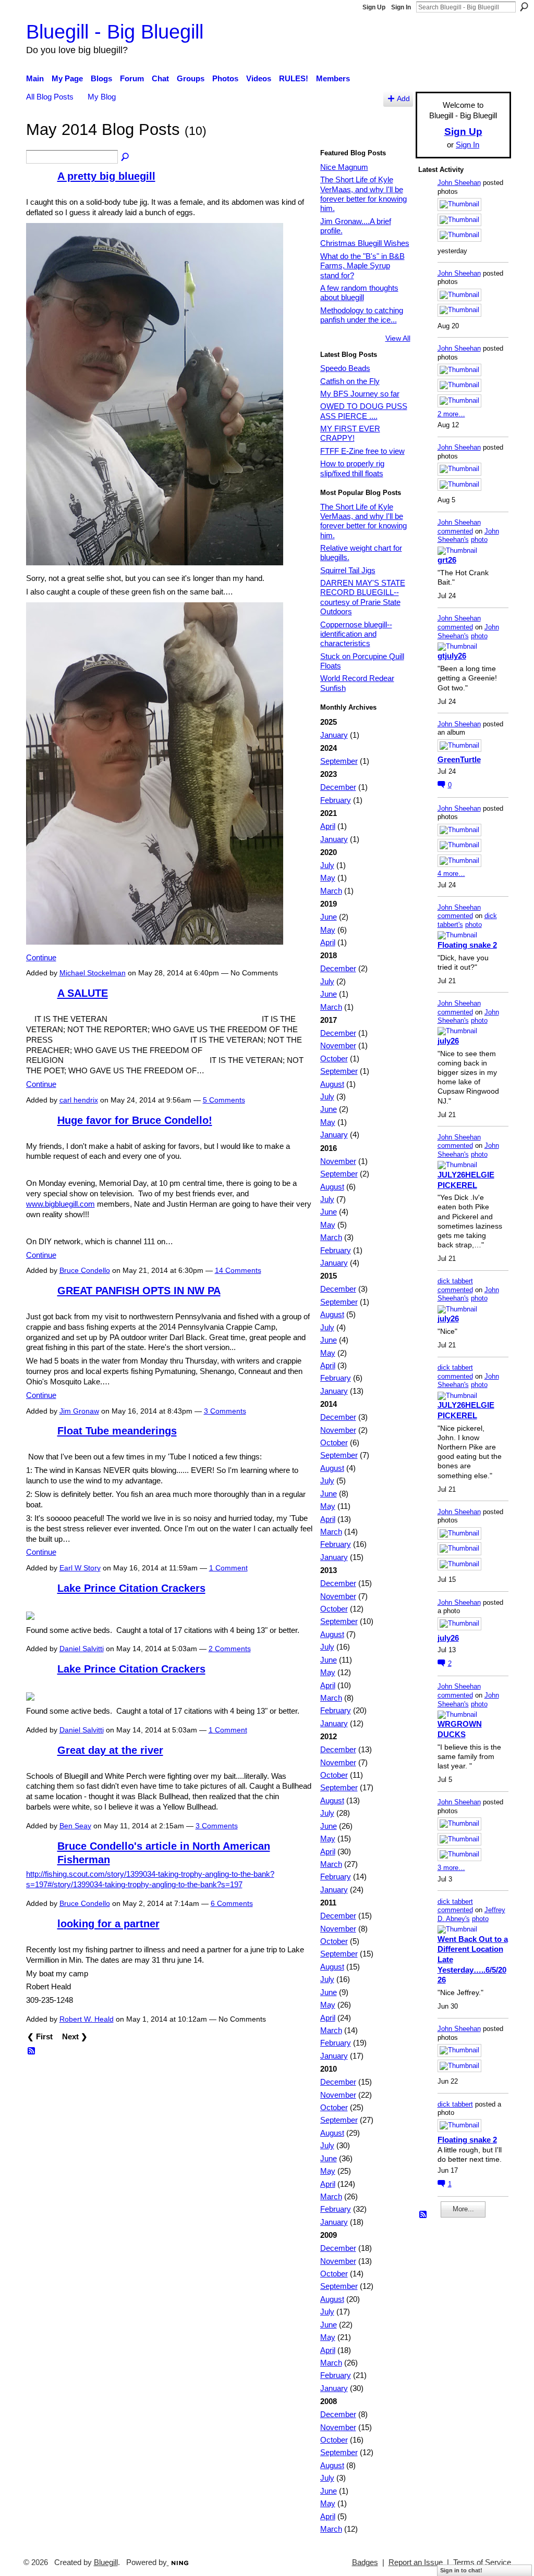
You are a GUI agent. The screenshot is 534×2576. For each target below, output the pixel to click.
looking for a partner (108, 1924)
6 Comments (232, 1903)
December (338, 787)
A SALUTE (83, 993)
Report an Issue (416, 2562)
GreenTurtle (459, 759)
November (338, 1045)
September (339, 761)
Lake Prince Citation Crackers (131, 1588)
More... (463, 2209)
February (336, 800)
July (327, 865)
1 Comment (228, 1568)
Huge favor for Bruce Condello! (135, 1120)
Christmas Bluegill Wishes (365, 243)
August (332, 1084)
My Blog (102, 97)
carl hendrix (79, 1100)
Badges (365, 2562)
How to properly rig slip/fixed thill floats (352, 468)
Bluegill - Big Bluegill (115, 32)
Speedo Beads (345, 368)
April (328, 826)
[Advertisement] (450, 2383)
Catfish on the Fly (350, 381)
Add (403, 99)
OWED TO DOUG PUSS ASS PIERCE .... (364, 411)
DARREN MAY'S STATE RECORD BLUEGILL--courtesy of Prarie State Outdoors (363, 597)
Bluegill (106, 2562)
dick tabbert (455, 1281)
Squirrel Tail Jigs (348, 570)
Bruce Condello (85, 1270)
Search (524, 7)
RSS (32, 2051)
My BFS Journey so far (360, 394)
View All (398, 338)
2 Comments (230, 1649)
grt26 (447, 560)
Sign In (401, 7)
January (334, 735)
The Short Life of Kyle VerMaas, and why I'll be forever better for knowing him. (363, 194)
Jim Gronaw (79, 1411)
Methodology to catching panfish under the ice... (362, 315)
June (329, 917)
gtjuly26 (452, 656)
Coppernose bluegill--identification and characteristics (356, 634)
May (328, 878)
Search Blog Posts (126, 157)
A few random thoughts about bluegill (359, 293)
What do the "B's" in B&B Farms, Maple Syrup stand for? (362, 266)
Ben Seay (75, 1826)
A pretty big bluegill (106, 176)
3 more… (451, 1868)
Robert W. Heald (87, 2019)
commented (455, 531)
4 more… (451, 874)
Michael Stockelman (93, 973)
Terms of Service (482, 2562)
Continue (41, 957)
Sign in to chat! (461, 2570)
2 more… (451, 414)
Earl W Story (80, 1568)
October (334, 1058)
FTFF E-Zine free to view (362, 451)
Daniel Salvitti (82, 1649)
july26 (448, 1041)
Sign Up (374, 7)
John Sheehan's (468, 536)
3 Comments (225, 1411)
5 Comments (224, 1100)
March (331, 891)
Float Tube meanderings (117, 1431)
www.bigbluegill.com (60, 1204)
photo (479, 540)
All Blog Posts (50, 97)
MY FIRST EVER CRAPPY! (350, 433)
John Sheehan (459, 183)
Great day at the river (110, 1750)
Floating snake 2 (467, 945)
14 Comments (238, 1270)
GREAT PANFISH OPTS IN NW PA (139, 1291)
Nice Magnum (344, 167)
